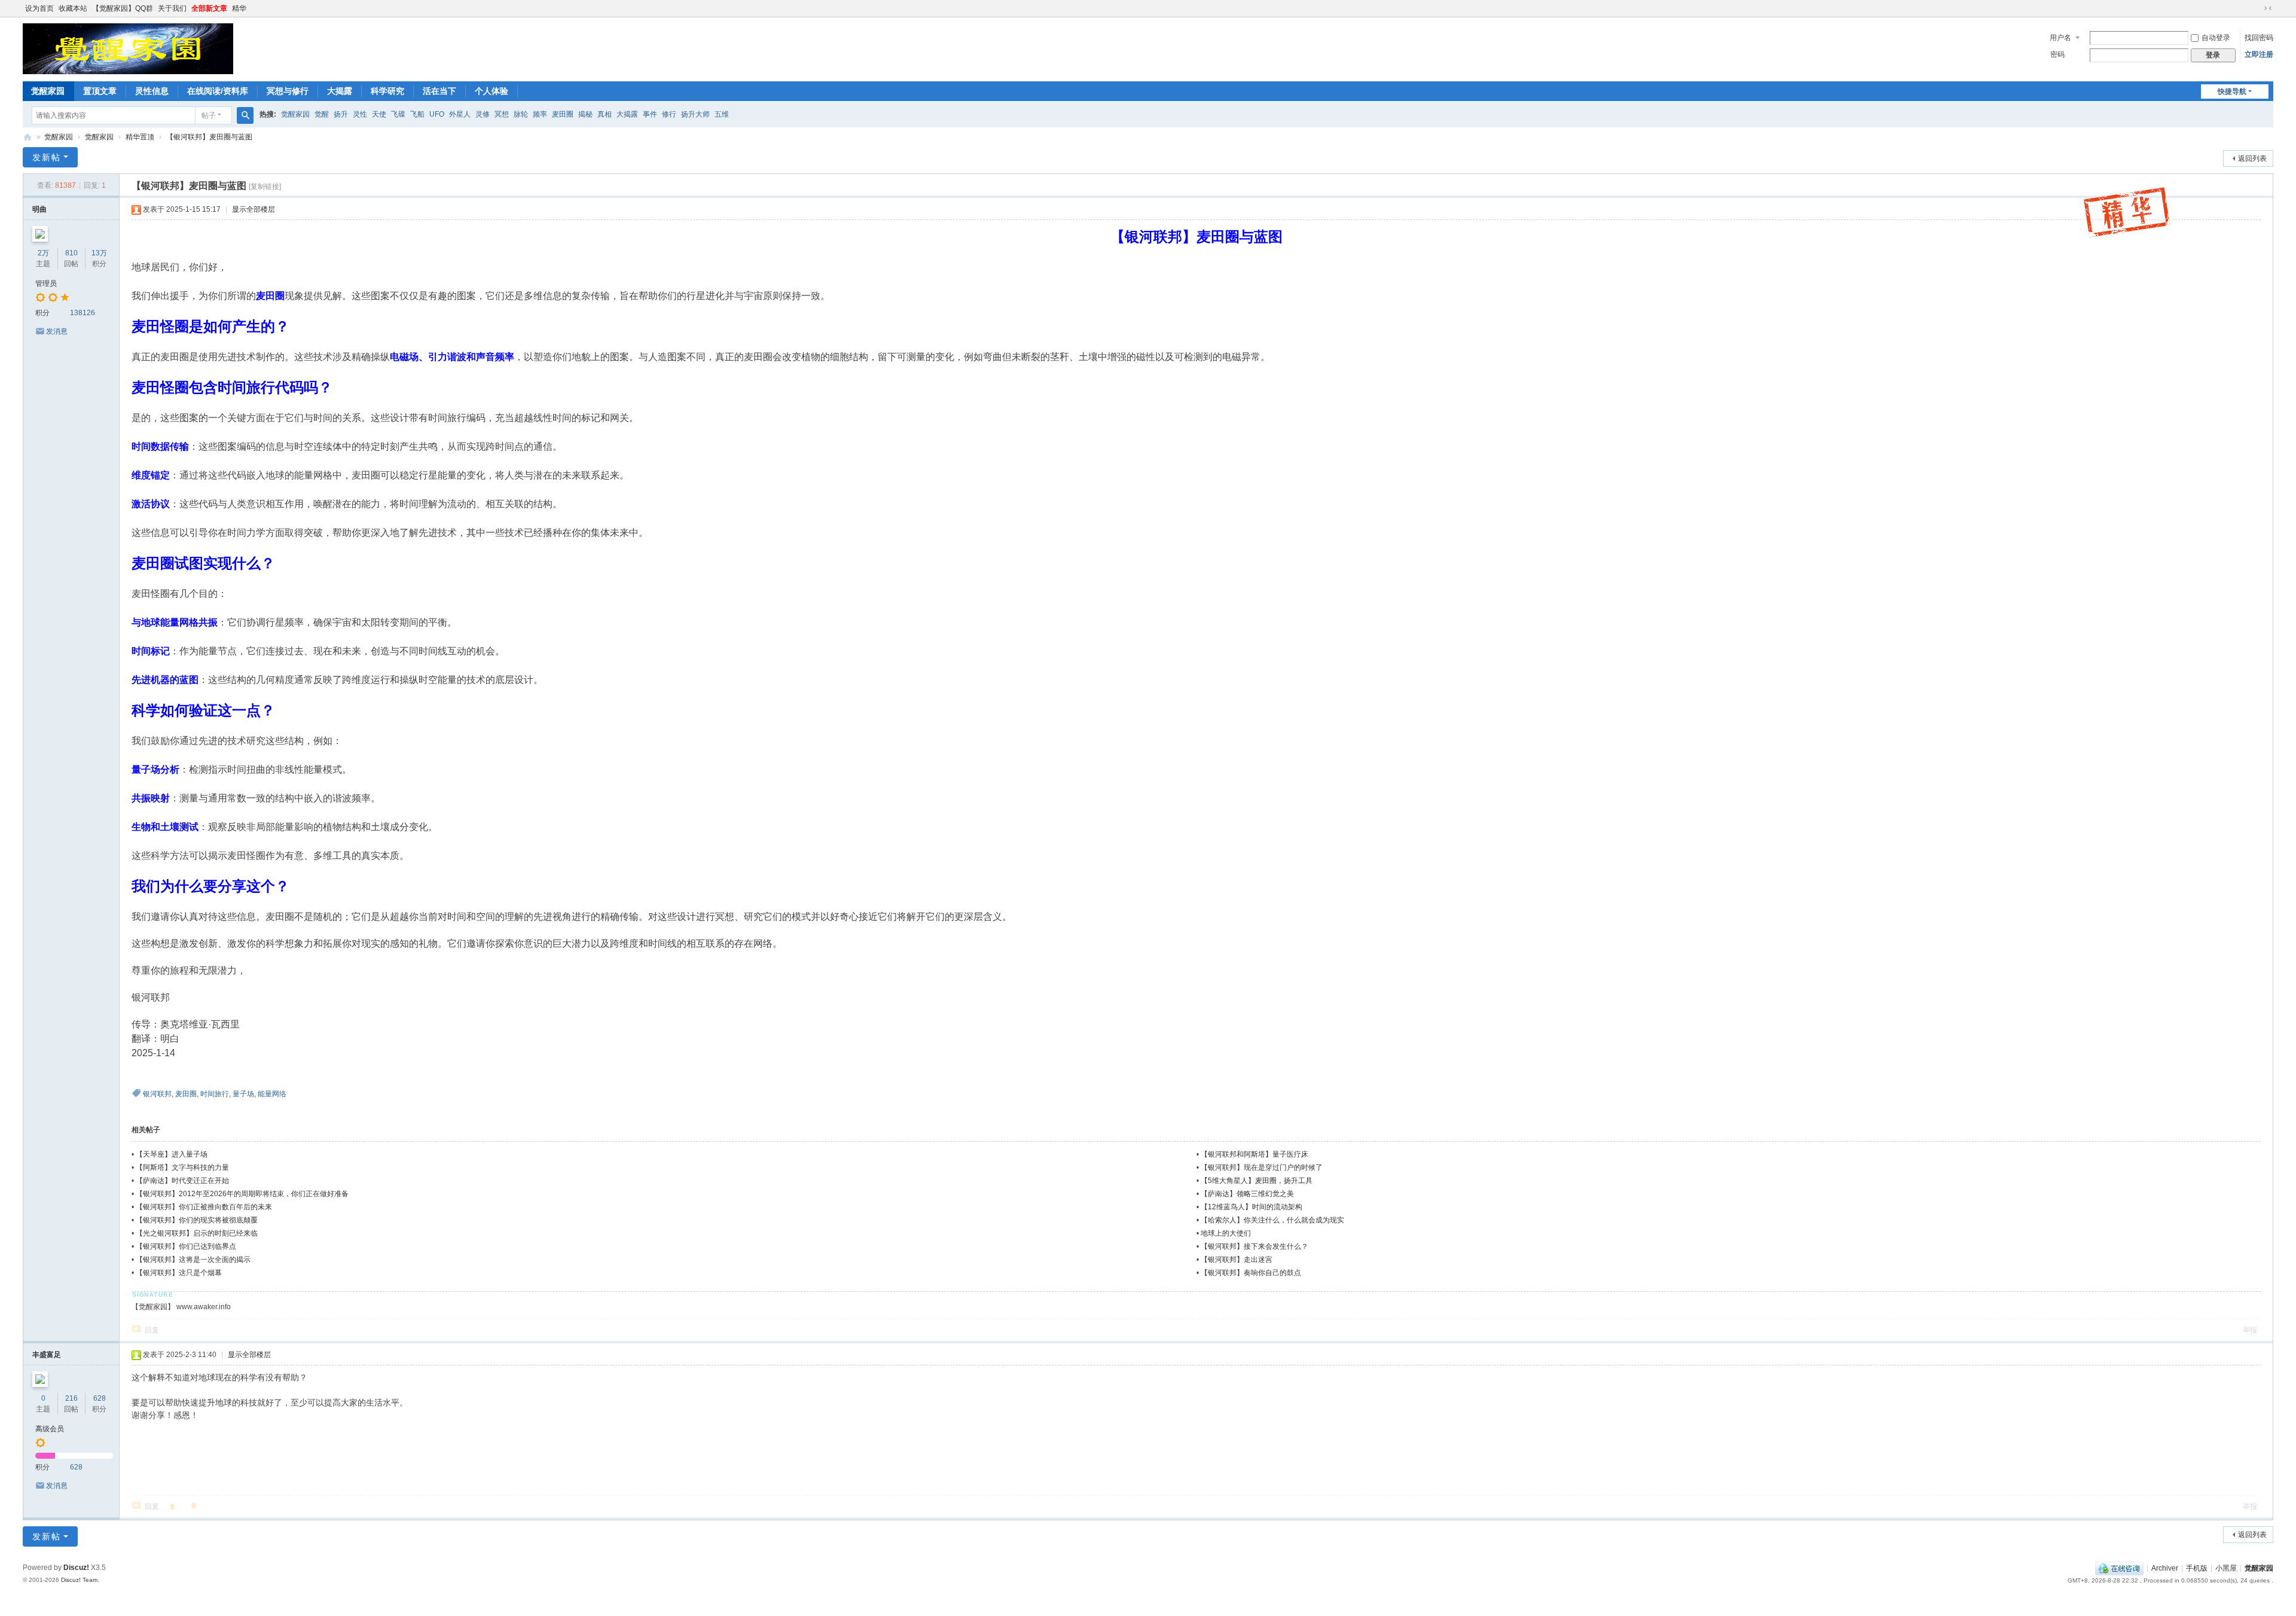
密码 (2057, 54)
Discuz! (76, 1568)
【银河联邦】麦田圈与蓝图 (209, 137)
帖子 (209, 115)
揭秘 (585, 114)
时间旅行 (215, 1094)
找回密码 (2259, 38)
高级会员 (50, 1429)
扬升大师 (695, 114)
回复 (152, 1330)
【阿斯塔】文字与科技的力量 (182, 1167)
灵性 (360, 114)
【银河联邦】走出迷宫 (1236, 1260)
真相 (604, 114)
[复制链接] (265, 187)
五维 (722, 114)
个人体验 (491, 91)
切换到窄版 (2268, 8)
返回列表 (2252, 158)
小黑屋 (2226, 1568)
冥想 (502, 114)
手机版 (2197, 1568)
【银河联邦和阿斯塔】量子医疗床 (1254, 1154)
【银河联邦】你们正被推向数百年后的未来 (204, 1207)
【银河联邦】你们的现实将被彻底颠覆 (197, 1220)
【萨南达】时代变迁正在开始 (182, 1181)
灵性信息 (152, 91)
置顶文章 (100, 91)
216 (71, 1398)
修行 (669, 114)
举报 (2250, 1330)
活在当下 (439, 91)
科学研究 (387, 91)
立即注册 (2259, 54)
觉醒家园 (48, 91)
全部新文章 (209, 8)
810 (71, 253)
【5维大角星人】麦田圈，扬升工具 (1257, 1181)
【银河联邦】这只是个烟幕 (179, 1273)
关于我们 (172, 8)
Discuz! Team (79, 1580)
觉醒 (322, 114)
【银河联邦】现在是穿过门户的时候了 (1262, 1167)
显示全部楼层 (254, 209)
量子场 (243, 1094)
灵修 (483, 114)
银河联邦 (157, 1094)
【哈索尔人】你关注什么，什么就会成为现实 (1272, 1220)
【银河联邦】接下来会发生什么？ (1254, 1246)
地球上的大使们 (1226, 1233)
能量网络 (272, 1094)
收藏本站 (73, 8)
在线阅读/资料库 (218, 91)
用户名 (2060, 38)
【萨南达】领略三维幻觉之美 (1247, 1194)
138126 (83, 313)
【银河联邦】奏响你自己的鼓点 (1251, 1273)
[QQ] (2119, 1568)
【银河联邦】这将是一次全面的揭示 (193, 1260)
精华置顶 (140, 137)
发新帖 (47, 157)
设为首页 (39, 8)
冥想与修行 (288, 91)
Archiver (2165, 1568)
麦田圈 (563, 114)
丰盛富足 (47, 1355)
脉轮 (521, 114)
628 (100, 1398)
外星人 (460, 114)
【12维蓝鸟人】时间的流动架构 (1251, 1207)
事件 (650, 114)
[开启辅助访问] (2257, 8)
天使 (379, 114)
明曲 (39, 209)
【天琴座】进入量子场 (172, 1154)
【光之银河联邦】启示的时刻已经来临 (197, 1233)
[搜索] (245, 115)
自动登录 (2216, 38)
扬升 (341, 114)
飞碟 (398, 114)
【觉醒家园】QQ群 (123, 8)
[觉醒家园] (128, 48)
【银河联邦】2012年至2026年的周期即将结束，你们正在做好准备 (242, 1194)
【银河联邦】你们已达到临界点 (186, 1246)
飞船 (417, 114)
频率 (540, 114)
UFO (437, 114)
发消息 (57, 331)
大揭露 (340, 91)
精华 (239, 8)
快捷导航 (2232, 92)
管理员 (46, 283)
